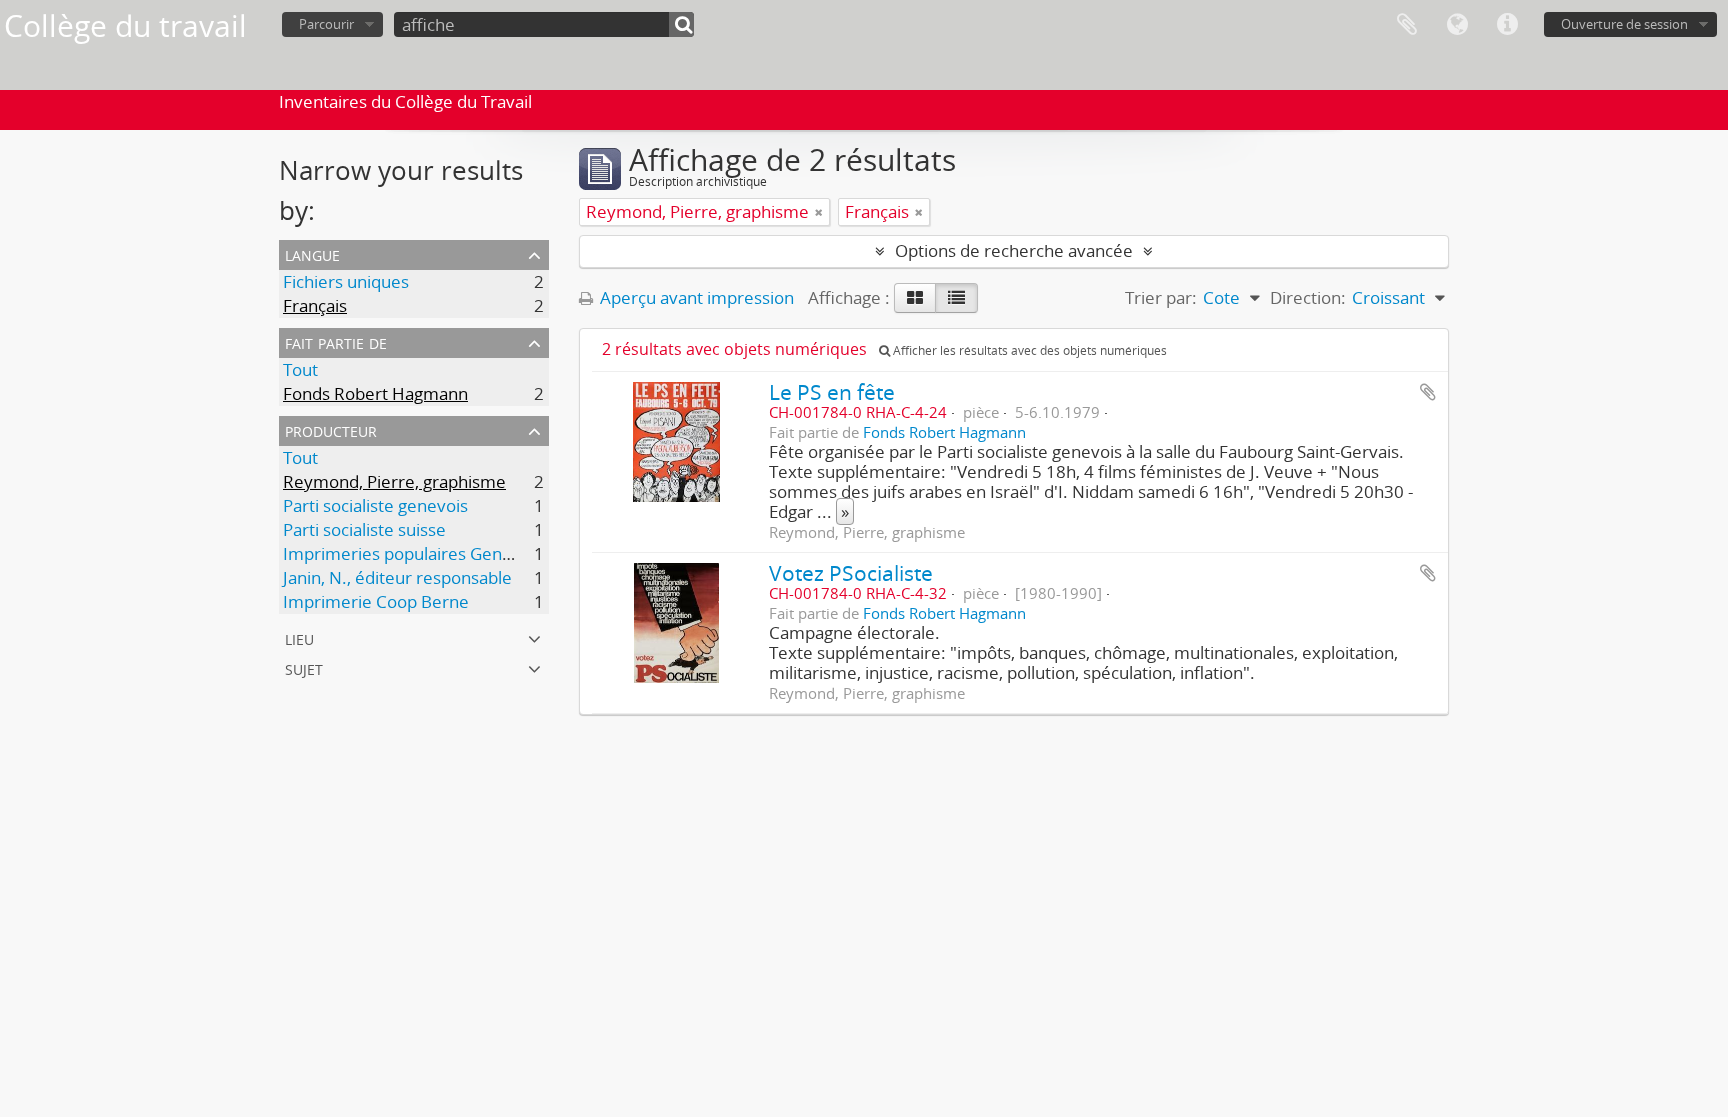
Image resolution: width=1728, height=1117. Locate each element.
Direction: (1308, 297)
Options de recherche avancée (1014, 250)
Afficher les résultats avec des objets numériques (1028, 350)
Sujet (304, 667)
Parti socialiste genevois (375, 505)
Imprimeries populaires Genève (407, 553)
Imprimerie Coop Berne (376, 601)
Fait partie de (336, 341)
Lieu (299, 637)
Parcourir (326, 24)
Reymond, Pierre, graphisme (394, 481)
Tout (300, 369)
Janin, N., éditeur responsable (397, 577)
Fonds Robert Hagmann (375, 393)
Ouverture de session (1624, 24)
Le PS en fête (832, 391)
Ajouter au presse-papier (1428, 392)
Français (315, 305)
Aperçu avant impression (695, 297)
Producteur (331, 429)
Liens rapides (1507, 25)
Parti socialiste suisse (364, 529)
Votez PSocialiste (851, 572)
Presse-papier (1407, 25)
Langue (1457, 25)
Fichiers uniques (346, 281)
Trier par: (1161, 297)
